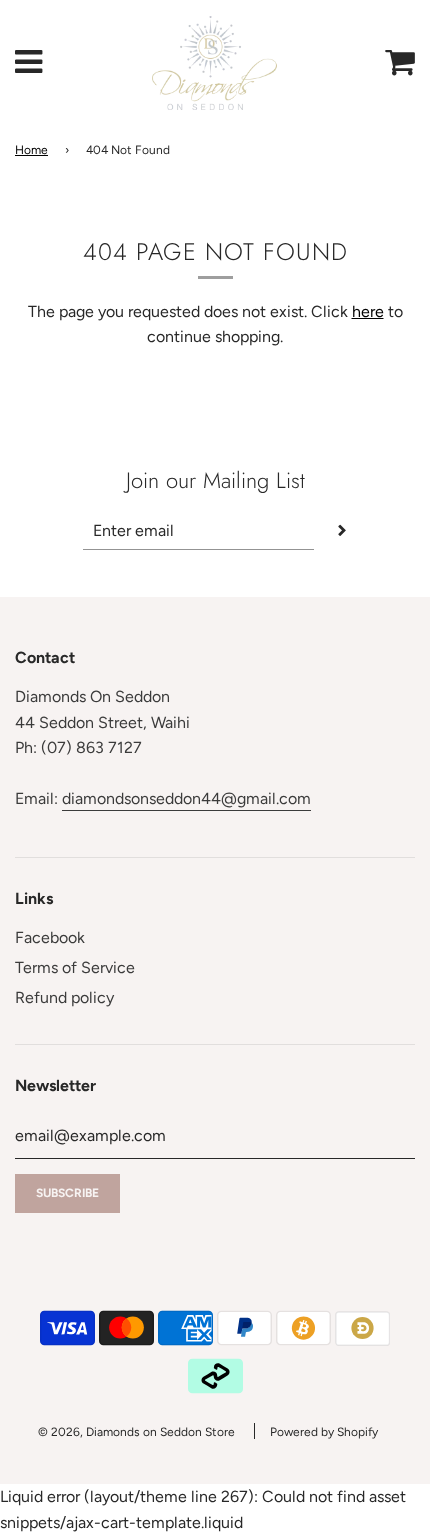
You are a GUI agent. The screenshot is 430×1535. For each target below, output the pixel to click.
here (368, 311)
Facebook (50, 937)
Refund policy (64, 997)
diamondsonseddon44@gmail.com (186, 798)
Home (31, 150)
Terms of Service (75, 967)
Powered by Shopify (324, 1432)
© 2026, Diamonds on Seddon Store (136, 1432)
